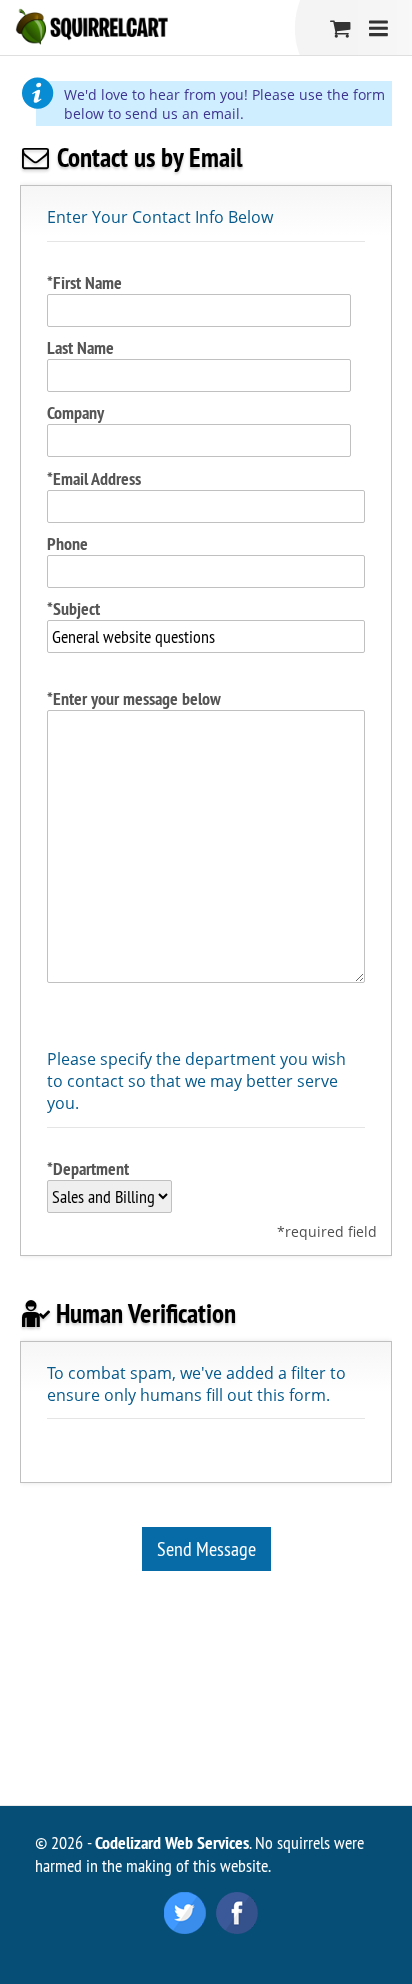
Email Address (97, 478)
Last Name (80, 347)
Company (75, 412)
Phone (67, 543)
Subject (76, 608)
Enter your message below (137, 698)
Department (91, 1168)
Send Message (206, 1549)
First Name (87, 282)
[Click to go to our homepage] (91, 27)
